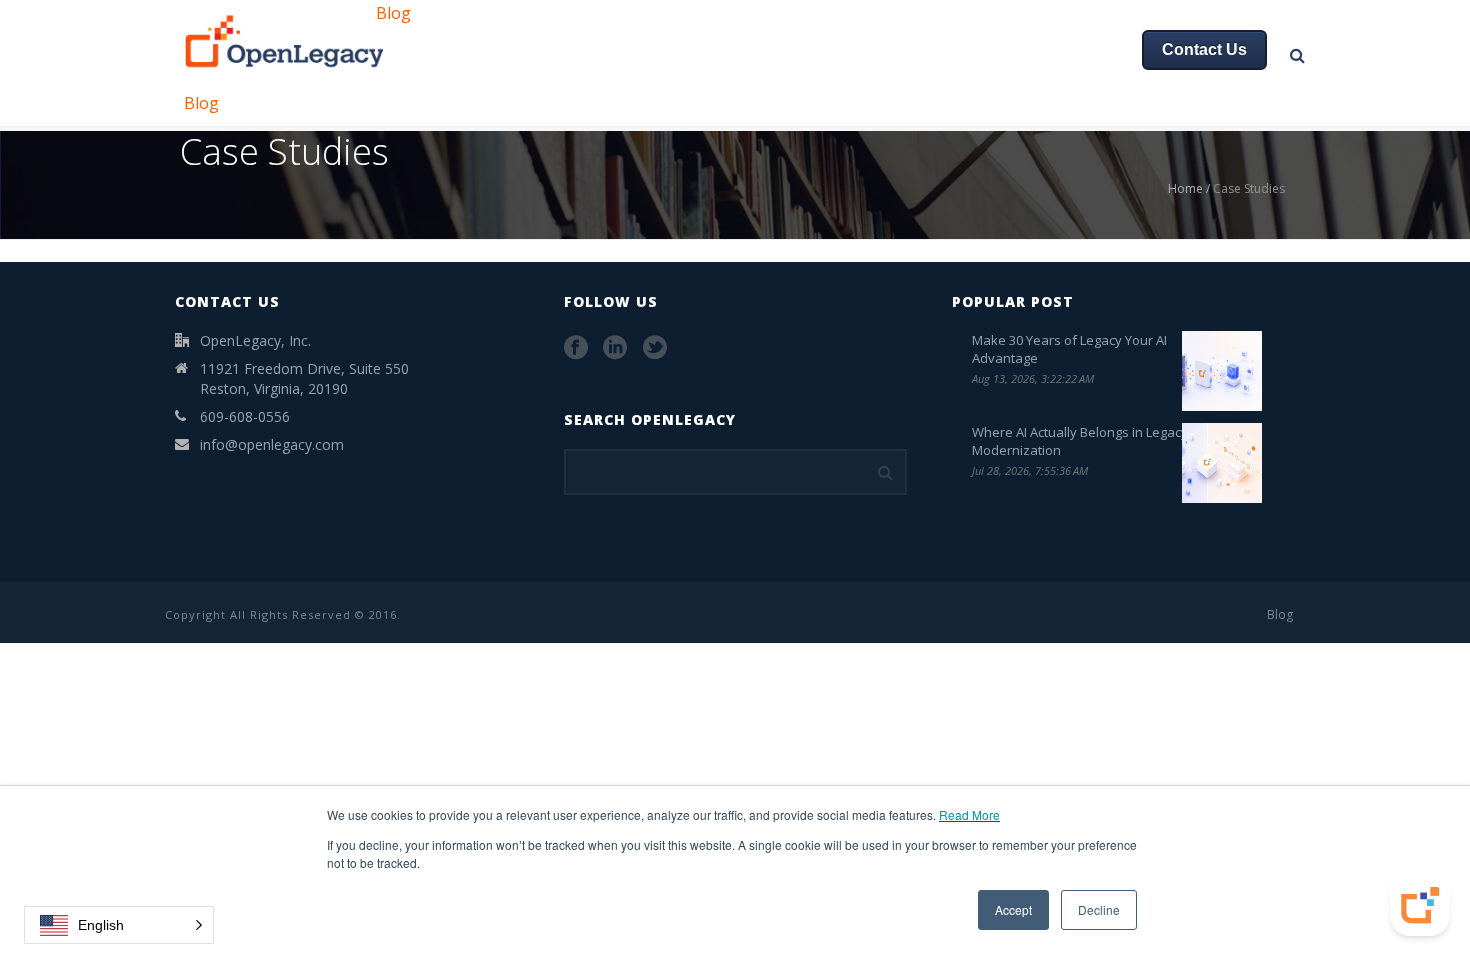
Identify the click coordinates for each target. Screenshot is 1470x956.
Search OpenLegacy (650, 419)
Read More (969, 814)
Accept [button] (1013, 909)
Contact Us (1204, 49)
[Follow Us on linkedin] (615, 348)
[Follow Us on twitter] (655, 348)
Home (1185, 188)
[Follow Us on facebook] (576, 348)
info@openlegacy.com (272, 444)
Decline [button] (1099, 909)
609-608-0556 (245, 416)
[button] (119, 925)
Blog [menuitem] (393, 13)
